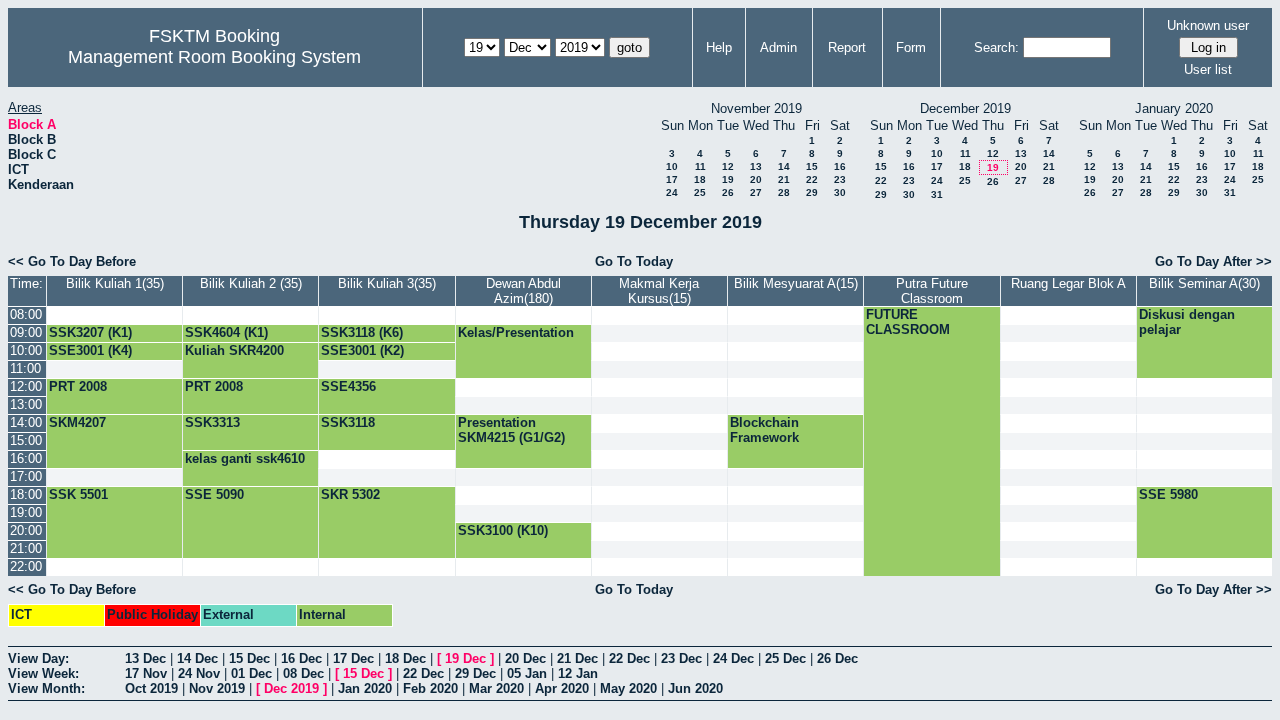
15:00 (26, 440)
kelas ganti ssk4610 (245, 458)
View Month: (46, 688)
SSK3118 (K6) (362, 332)
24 (672, 192)
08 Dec (303, 673)
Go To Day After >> (1213, 261)
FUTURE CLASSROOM (908, 322)
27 (756, 192)
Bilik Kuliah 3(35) (387, 283)
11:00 (25, 368)
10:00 (26, 350)
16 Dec (301, 658)
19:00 (26, 512)
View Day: (38, 658)
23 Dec (681, 658)
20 (756, 179)
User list (1208, 69)
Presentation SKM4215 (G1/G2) (511, 430)
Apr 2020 (562, 688)
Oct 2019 (151, 688)
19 (728, 179)
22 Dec (629, 658)
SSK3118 (348, 422)
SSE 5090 (214, 494)
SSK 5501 (78, 494)
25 (700, 192)
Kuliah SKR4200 (234, 350)
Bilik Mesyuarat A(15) (796, 283)
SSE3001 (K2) (362, 350)
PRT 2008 (78, 386)
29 (812, 192)
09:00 (26, 332)
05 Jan (527, 673)
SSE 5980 (1168, 494)
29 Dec (475, 673)
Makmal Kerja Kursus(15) (659, 291)
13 (756, 166)
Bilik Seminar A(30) (1204, 283)
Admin (778, 47)
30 (840, 192)
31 (937, 194)
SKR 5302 (350, 494)
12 (728, 166)
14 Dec (197, 658)
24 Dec (733, 658)
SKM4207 (77, 422)
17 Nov (146, 673)
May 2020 (628, 688)
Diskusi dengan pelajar (1187, 322)
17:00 (26, 476)
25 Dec (785, 658)
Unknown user (1208, 25)
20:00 (26, 530)
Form (911, 47)
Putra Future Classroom (932, 291)
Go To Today (634, 261)
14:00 (26, 422)
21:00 (26, 548)
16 (840, 166)
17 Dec (353, 658)
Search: (996, 47)
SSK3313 (212, 422)
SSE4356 (348, 386)
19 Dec (465, 658)
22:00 (26, 566)
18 (700, 179)
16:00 (26, 458)
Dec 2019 (291, 688)
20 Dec (525, 658)
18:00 (26, 494)
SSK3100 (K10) (503, 530)
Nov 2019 (217, 688)
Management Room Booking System (214, 57)
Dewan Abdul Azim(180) (523, 291)
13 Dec (145, 658)
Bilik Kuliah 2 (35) (251, 283)
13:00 (26, 404)
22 (812, 179)
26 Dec (837, 658)
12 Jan (578, 673)
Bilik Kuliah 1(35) (115, 283)
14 (784, 166)
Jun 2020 (695, 688)
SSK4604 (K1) (226, 332)
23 (840, 179)
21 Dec (577, 658)
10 (672, 166)
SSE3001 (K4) (90, 350)
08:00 (26, 314)
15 (812, 166)
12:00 (26, 386)
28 (784, 192)
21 (784, 179)
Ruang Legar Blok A (1068, 283)
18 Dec (405, 658)
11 (700, 166)
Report (847, 47)
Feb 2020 (430, 688)
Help (719, 47)
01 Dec (251, 673)
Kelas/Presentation (516, 332)
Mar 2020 (496, 688)
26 (728, 192)
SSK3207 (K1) (90, 332)
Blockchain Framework (764, 430)
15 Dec (249, 658)
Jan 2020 (365, 688)
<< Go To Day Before (72, 261)
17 (672, 179)
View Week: (43, 673)
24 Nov (199, 673)
